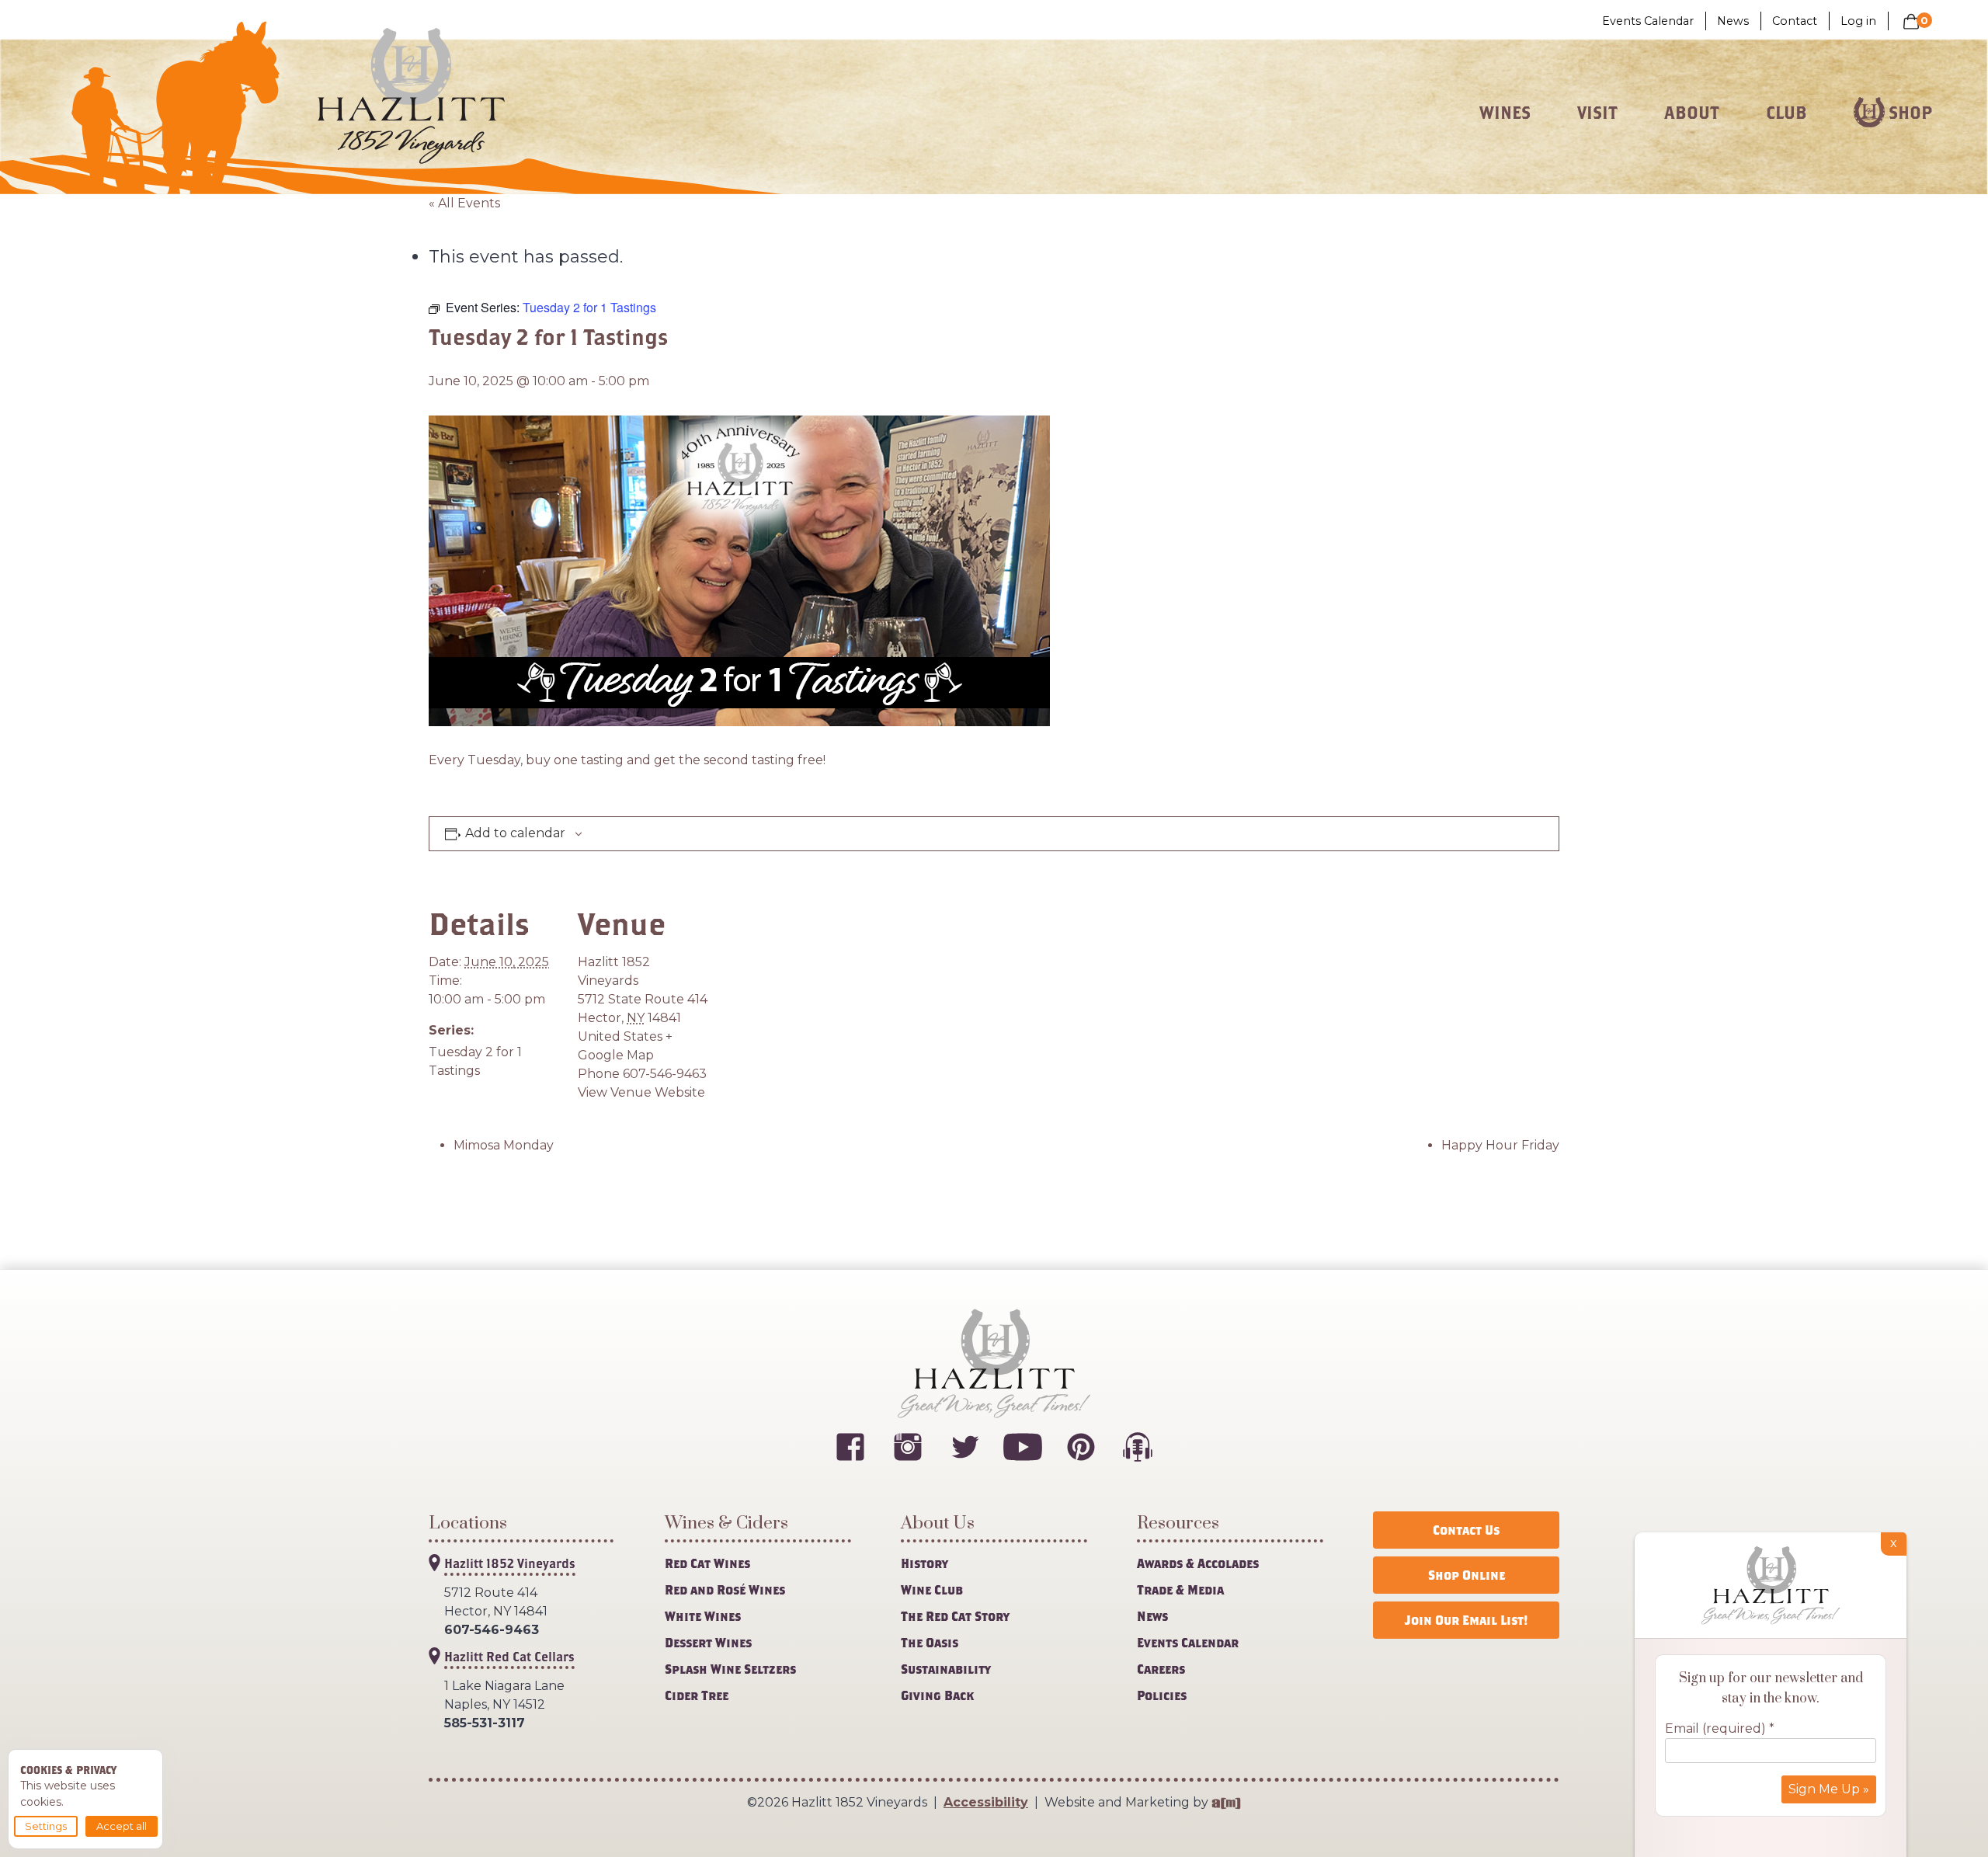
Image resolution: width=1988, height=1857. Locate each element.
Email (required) (1720, 1728)
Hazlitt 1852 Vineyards (510, 1563)
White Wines (703, 1616)
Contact (1795, 21)
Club (1786, 113)
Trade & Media (1180, 1589)
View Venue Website (641, 1092)
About (1692, 113)
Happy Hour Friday (1500, 1145)
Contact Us (1466, 1530)
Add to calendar (515, 833)
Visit (1597, 113)
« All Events (464, 203)
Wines (1505, 113)
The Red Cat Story (955, 1616)
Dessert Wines (708, 1642)
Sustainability (946, 1669)
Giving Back (937, 1695)
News (1733, 21)
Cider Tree (697, 1695)
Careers (1161, 1669)
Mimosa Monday (504, 1145)
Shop (1910, 113)
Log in (1858, 21)
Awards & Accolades (1198, 1563)
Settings (46, 1826)
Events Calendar (1648, 21)
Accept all (122, 1826)
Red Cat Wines (707, 1563)
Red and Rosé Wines (725, 1589)
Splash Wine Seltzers (730, 1669)
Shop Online (1467, 1575)
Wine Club (932, 1589)
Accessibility (986, 1802)
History (924, 1563)
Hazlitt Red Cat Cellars (509, 1656)
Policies (1162, 1695)
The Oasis (930, 1642)
